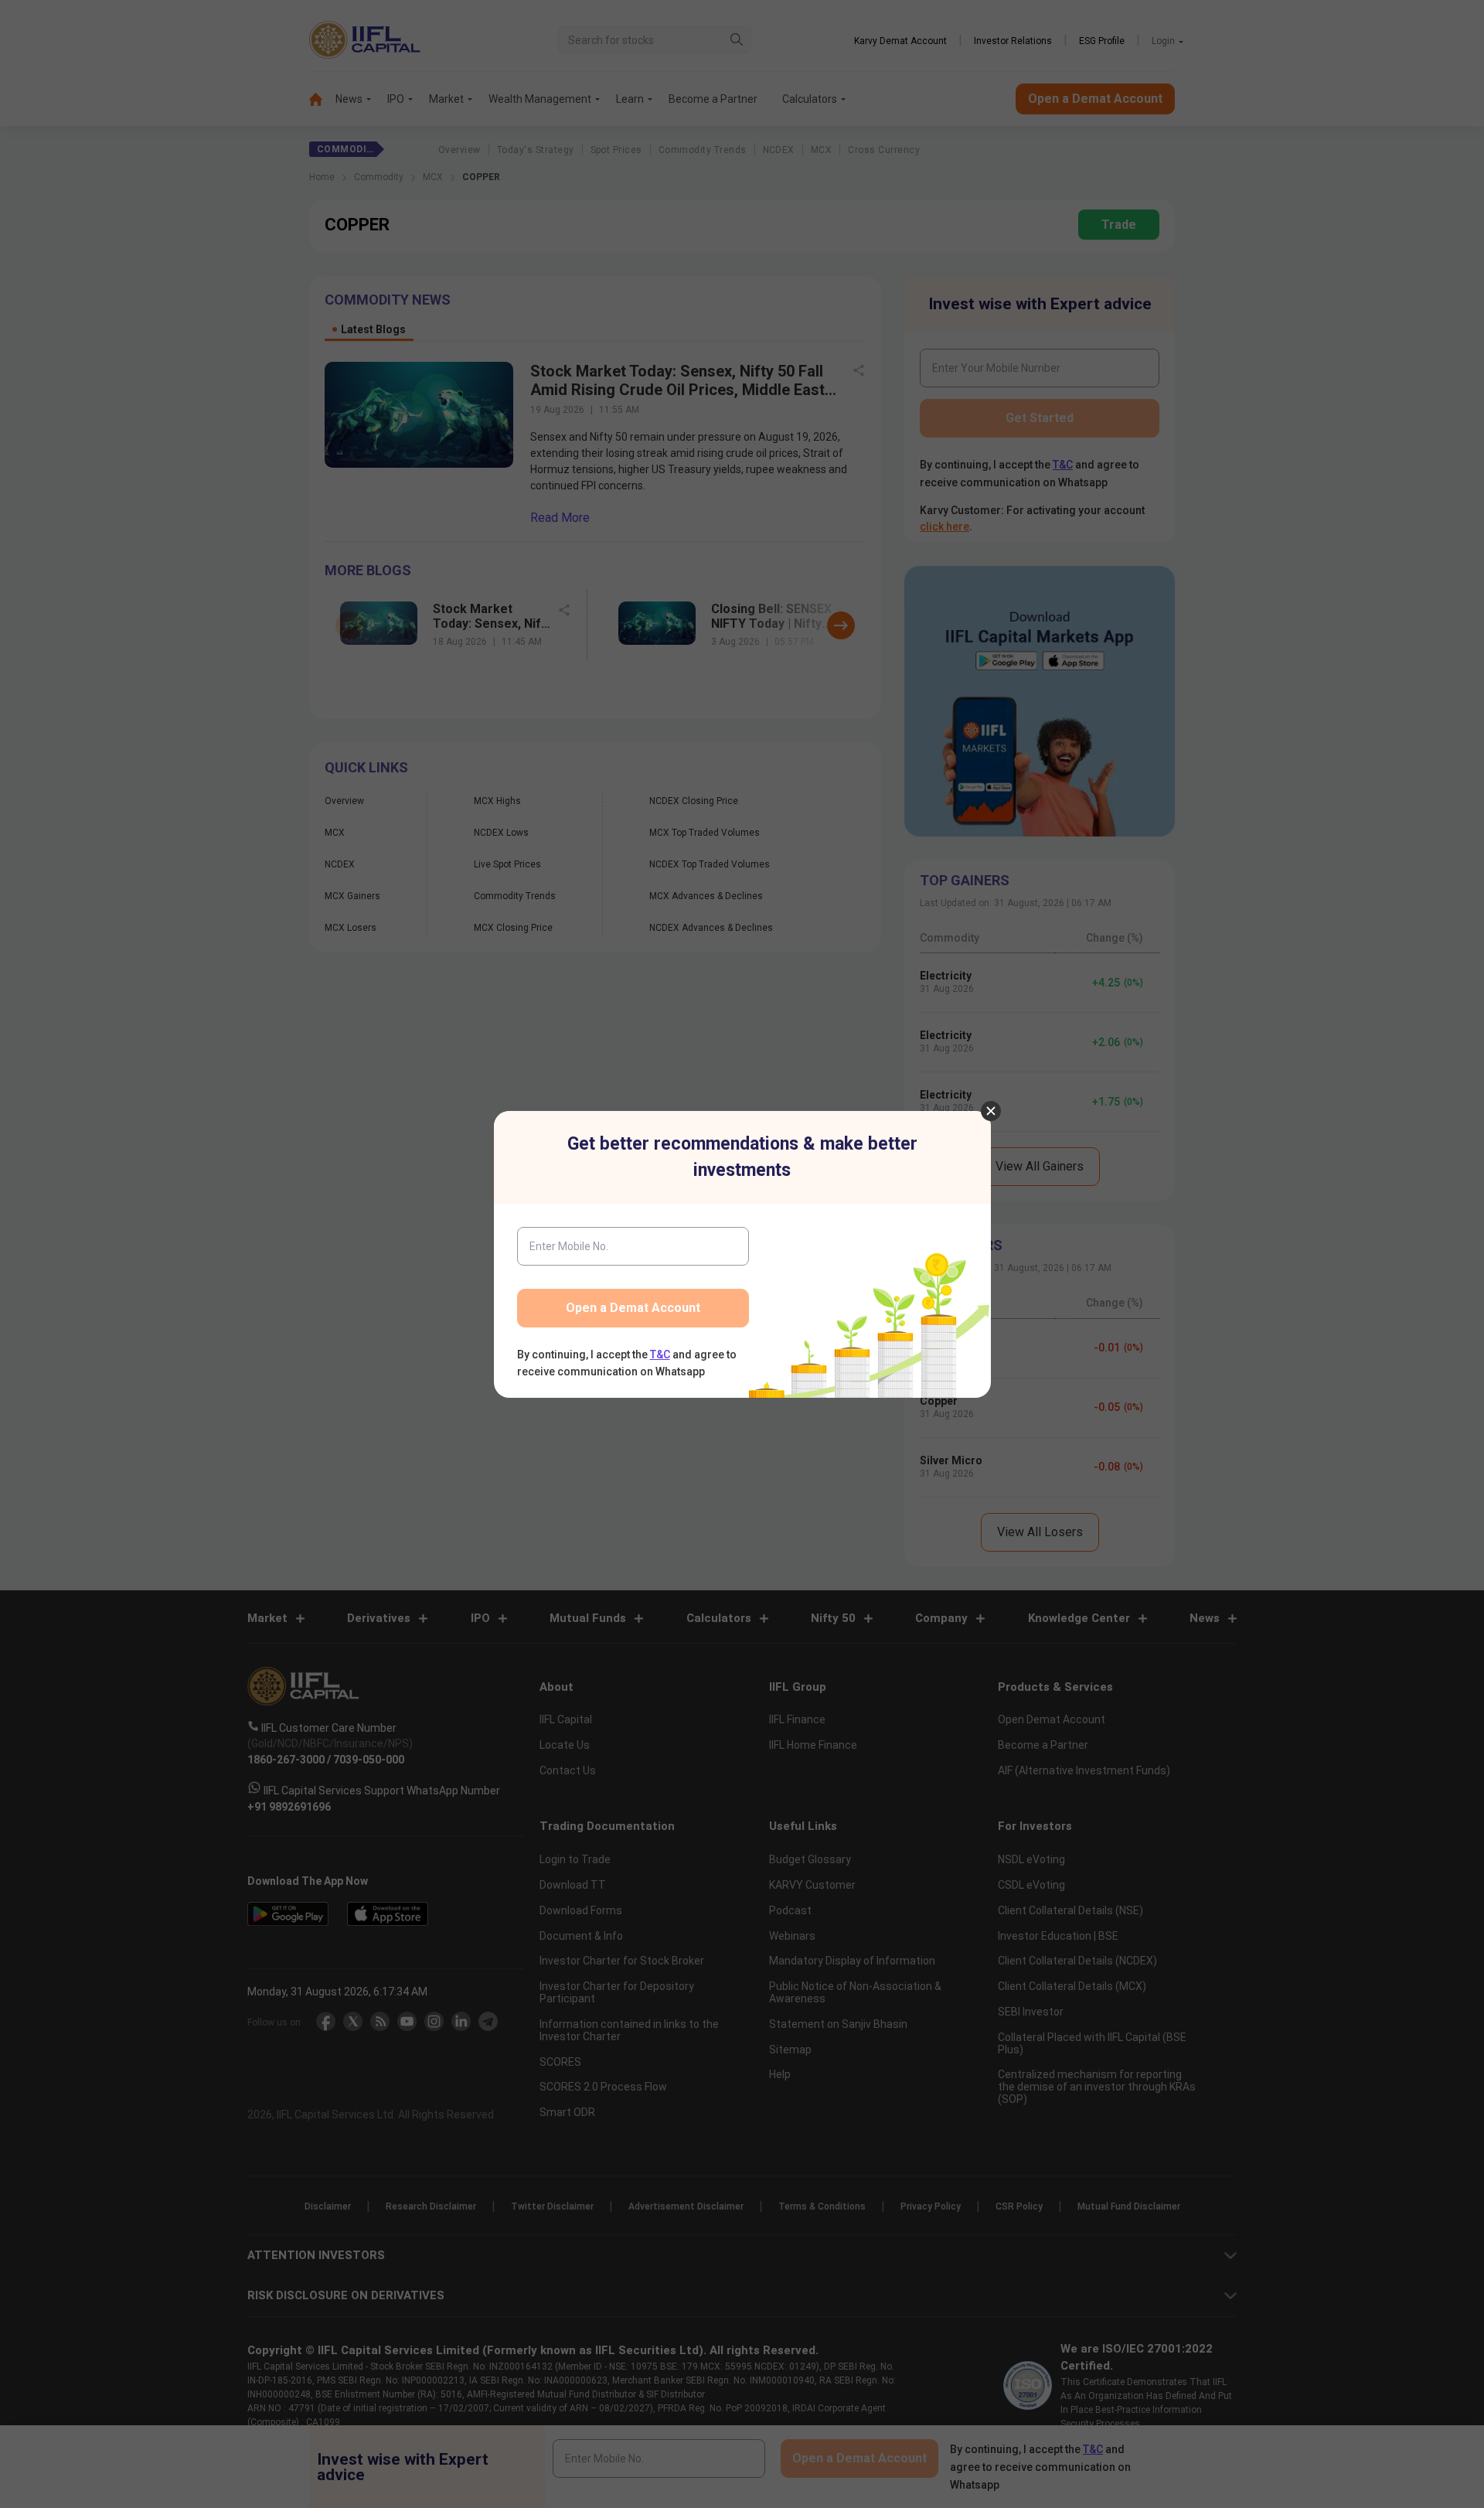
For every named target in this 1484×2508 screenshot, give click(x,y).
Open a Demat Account (633, 1308)
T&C (660, 1355)
